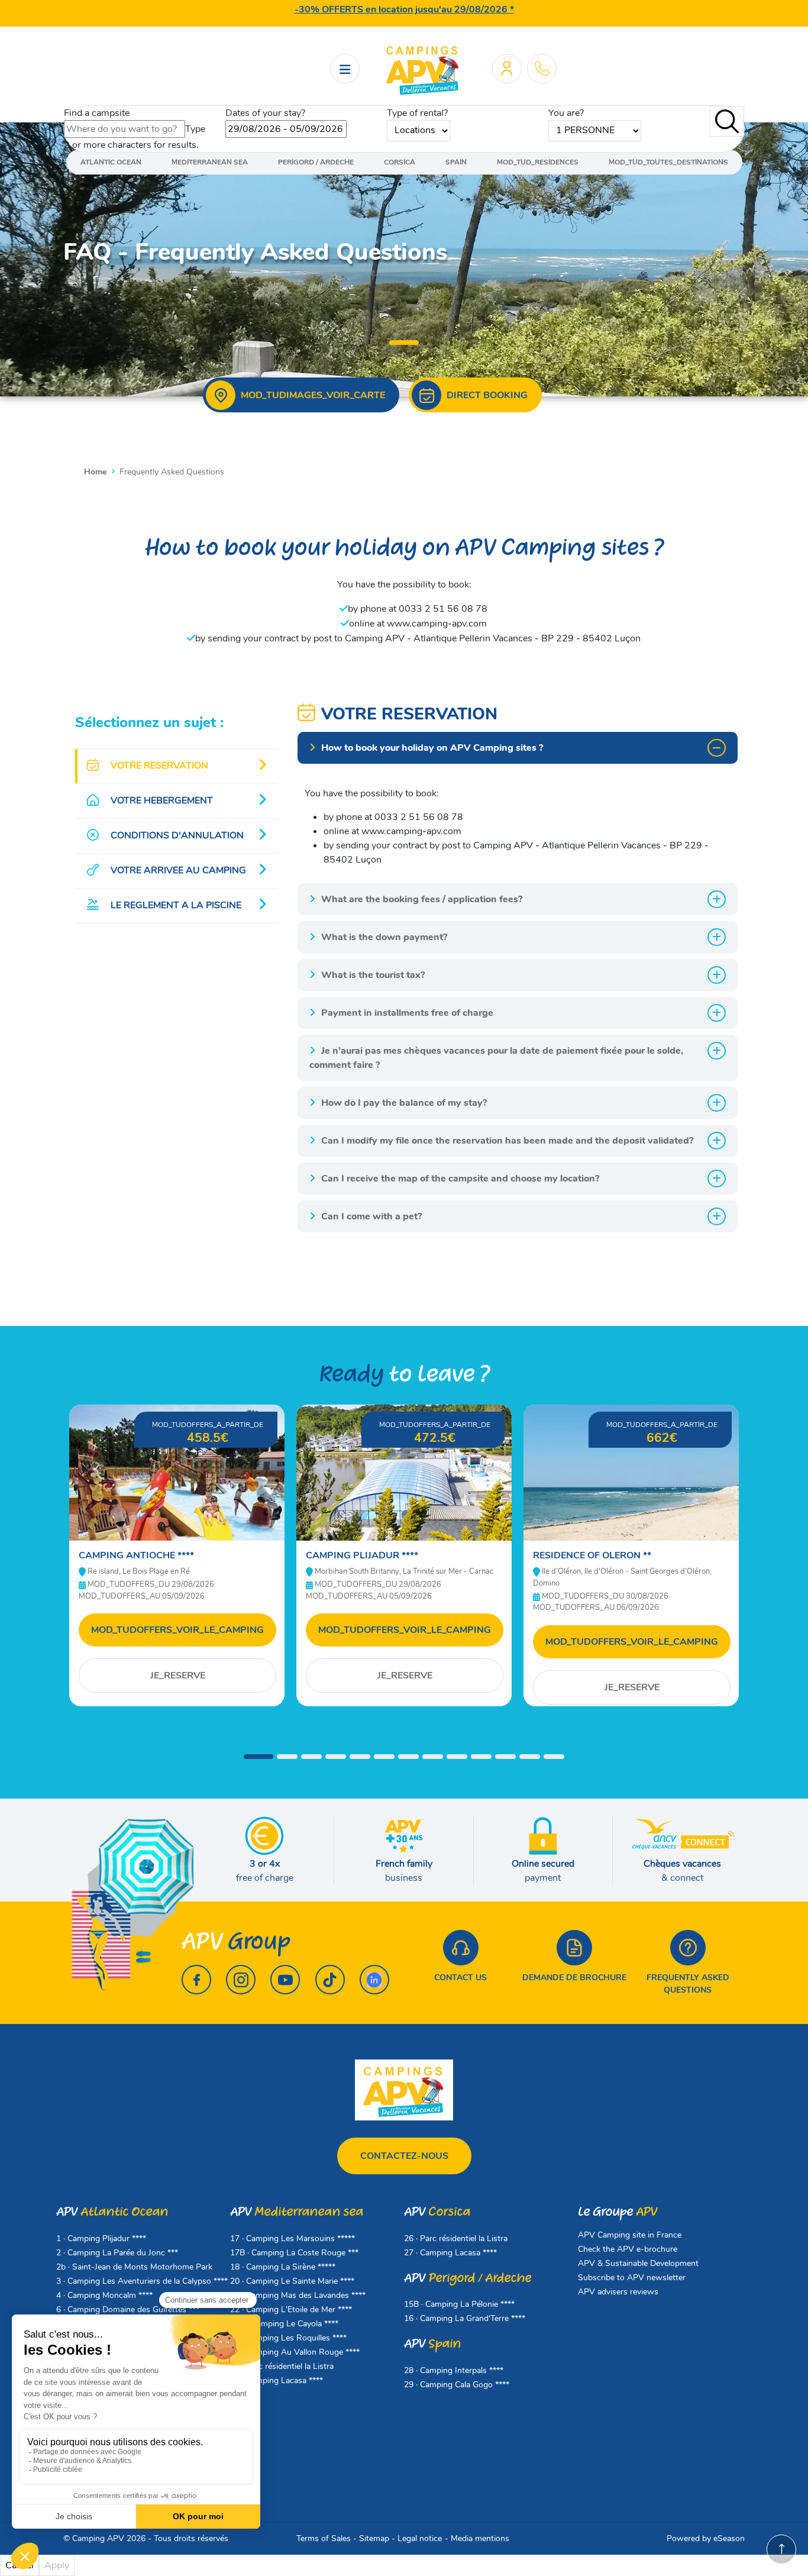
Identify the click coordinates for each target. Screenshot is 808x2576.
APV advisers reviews (618, 2292)
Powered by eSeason (706, 2538)
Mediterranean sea (210, 162)
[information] (542, 68)
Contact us (460, 1978)
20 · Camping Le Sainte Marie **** (292, 2281)
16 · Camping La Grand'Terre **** (465, 2318)
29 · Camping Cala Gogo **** (457, 2385)
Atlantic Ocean (111, 162)
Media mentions (480, 2538)
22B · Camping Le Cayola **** (284, 2324)
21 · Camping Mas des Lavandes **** (298, 2295)
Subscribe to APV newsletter (632, 2278)
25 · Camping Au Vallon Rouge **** (295, 2352)
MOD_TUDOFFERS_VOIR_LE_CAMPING (177, 1630)
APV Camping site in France (630, 2235)
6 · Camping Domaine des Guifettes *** (128, 2309)
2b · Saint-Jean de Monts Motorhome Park (134, 2267)
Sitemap (374, 2538)
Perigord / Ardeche (316, 162)
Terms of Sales (324, 2538)
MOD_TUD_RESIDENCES (538, 162)
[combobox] (125, 129)
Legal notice (420, 2538)
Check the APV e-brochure (628, 2249)
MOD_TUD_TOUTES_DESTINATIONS (668, 162)
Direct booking (487, 395)
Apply (57, 2565)
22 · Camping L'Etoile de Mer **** (291, 2309)
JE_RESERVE (178, 1676)
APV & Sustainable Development (638, 2263)
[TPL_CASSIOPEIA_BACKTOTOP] (781, 2549)
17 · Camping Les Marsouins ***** (293, 2238)
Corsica (400, 162)
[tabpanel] (404, 254)
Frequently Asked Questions (688, 1984)
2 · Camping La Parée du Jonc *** (117, 2253)
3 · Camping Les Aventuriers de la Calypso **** (142, 2281)
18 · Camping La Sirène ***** (283, 2267)
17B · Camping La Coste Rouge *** (294, 2253)
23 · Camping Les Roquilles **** (288, 2338)
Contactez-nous (404, 2156)
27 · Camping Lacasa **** (277, 2380)
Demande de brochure (574, 1978)
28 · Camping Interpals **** (454, 2370)
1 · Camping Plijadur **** (101, 2238)
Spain (456, 162)
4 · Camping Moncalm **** (104, 2295)
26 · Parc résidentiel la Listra (282, 2366)
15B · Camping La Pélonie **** (459, 2304)
